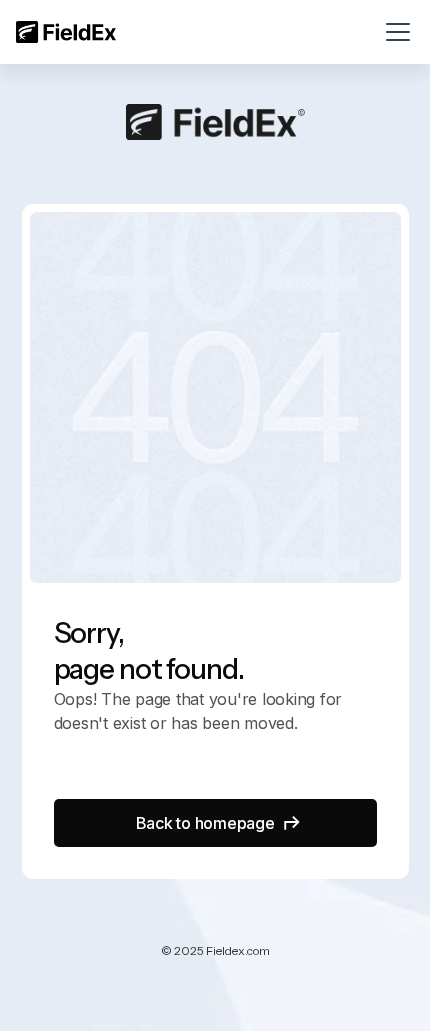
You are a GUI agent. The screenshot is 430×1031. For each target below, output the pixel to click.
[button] (394, 32)
